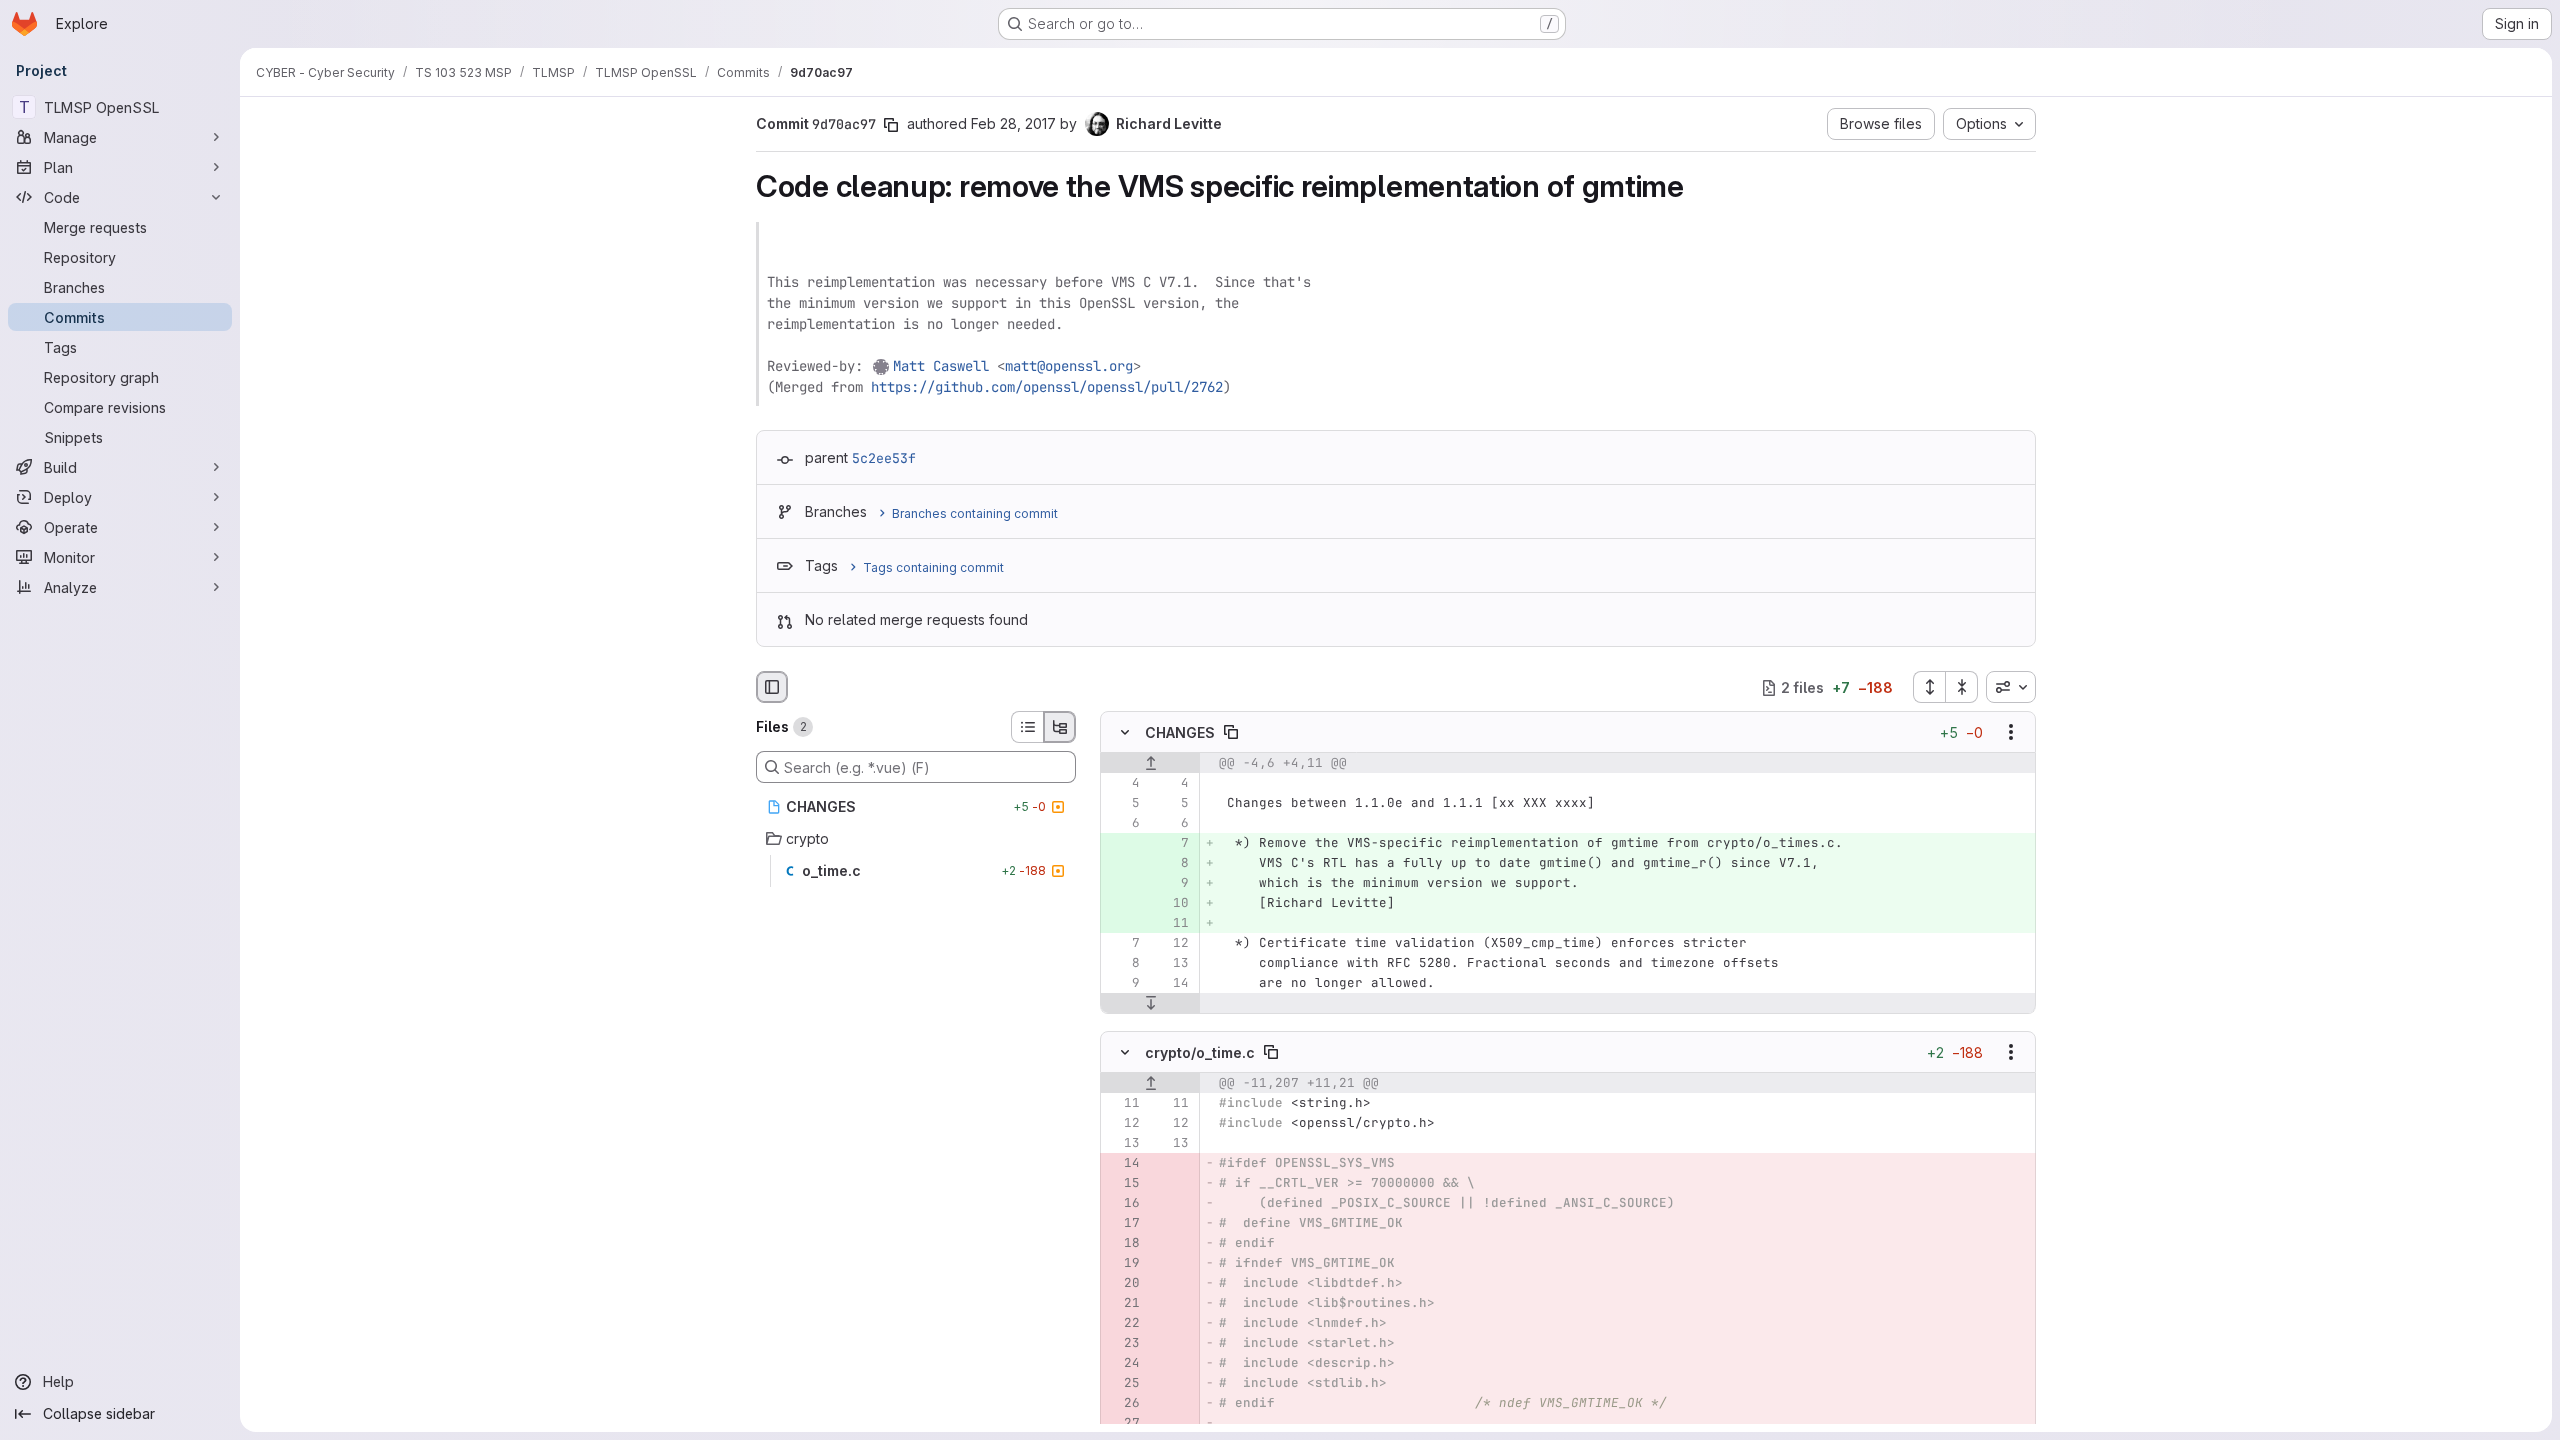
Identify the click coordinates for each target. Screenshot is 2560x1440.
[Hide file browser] (772, 687)
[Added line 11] (1172, 924)
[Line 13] (1172, 964)
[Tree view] (1060, 727)
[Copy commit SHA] (891, 125)
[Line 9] (1123, 984)
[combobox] (2011, 687)
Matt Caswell (941, 366)
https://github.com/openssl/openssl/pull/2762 (1047, 387)
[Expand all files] (1929, 687)
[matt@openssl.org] (882, 366)
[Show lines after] (1150, 1004)
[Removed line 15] (1123, 1183)
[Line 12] (1172, 944)
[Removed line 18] (1123, 1243)
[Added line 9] (1172, 884)
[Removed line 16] (1123, 1203)
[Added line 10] (1172, 904)
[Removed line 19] (1123, 1263)
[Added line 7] (1172, 844)
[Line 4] (1123, 784)
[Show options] (2011, 733)
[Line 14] (1172, 984)
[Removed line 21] (1123, 1303)
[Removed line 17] (1123, 1223)
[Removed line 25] (1123, 1383)
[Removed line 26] (1123, 1403)
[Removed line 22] (1123, 1323)
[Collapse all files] (1962, 687)
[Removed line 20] (1123, 1283)
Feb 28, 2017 (1013, 123)
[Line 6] (1123, 824)
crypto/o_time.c (1200, 1051)
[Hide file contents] (1125, 733)
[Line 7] (1123, 944)
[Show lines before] (1150, 764)
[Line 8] (1123, 964)
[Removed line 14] (1123, 1163)
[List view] (1027, 727)
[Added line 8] (1172, 864)
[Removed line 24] (1123, 1363)
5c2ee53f (884, 458)
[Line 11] (1123, 1103)
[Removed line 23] (1123, 1343)
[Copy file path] (1231, 733)
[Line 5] (1123, 804)
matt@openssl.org (1069, 366)
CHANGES (1180, 732)
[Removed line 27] (1123, 1423)
